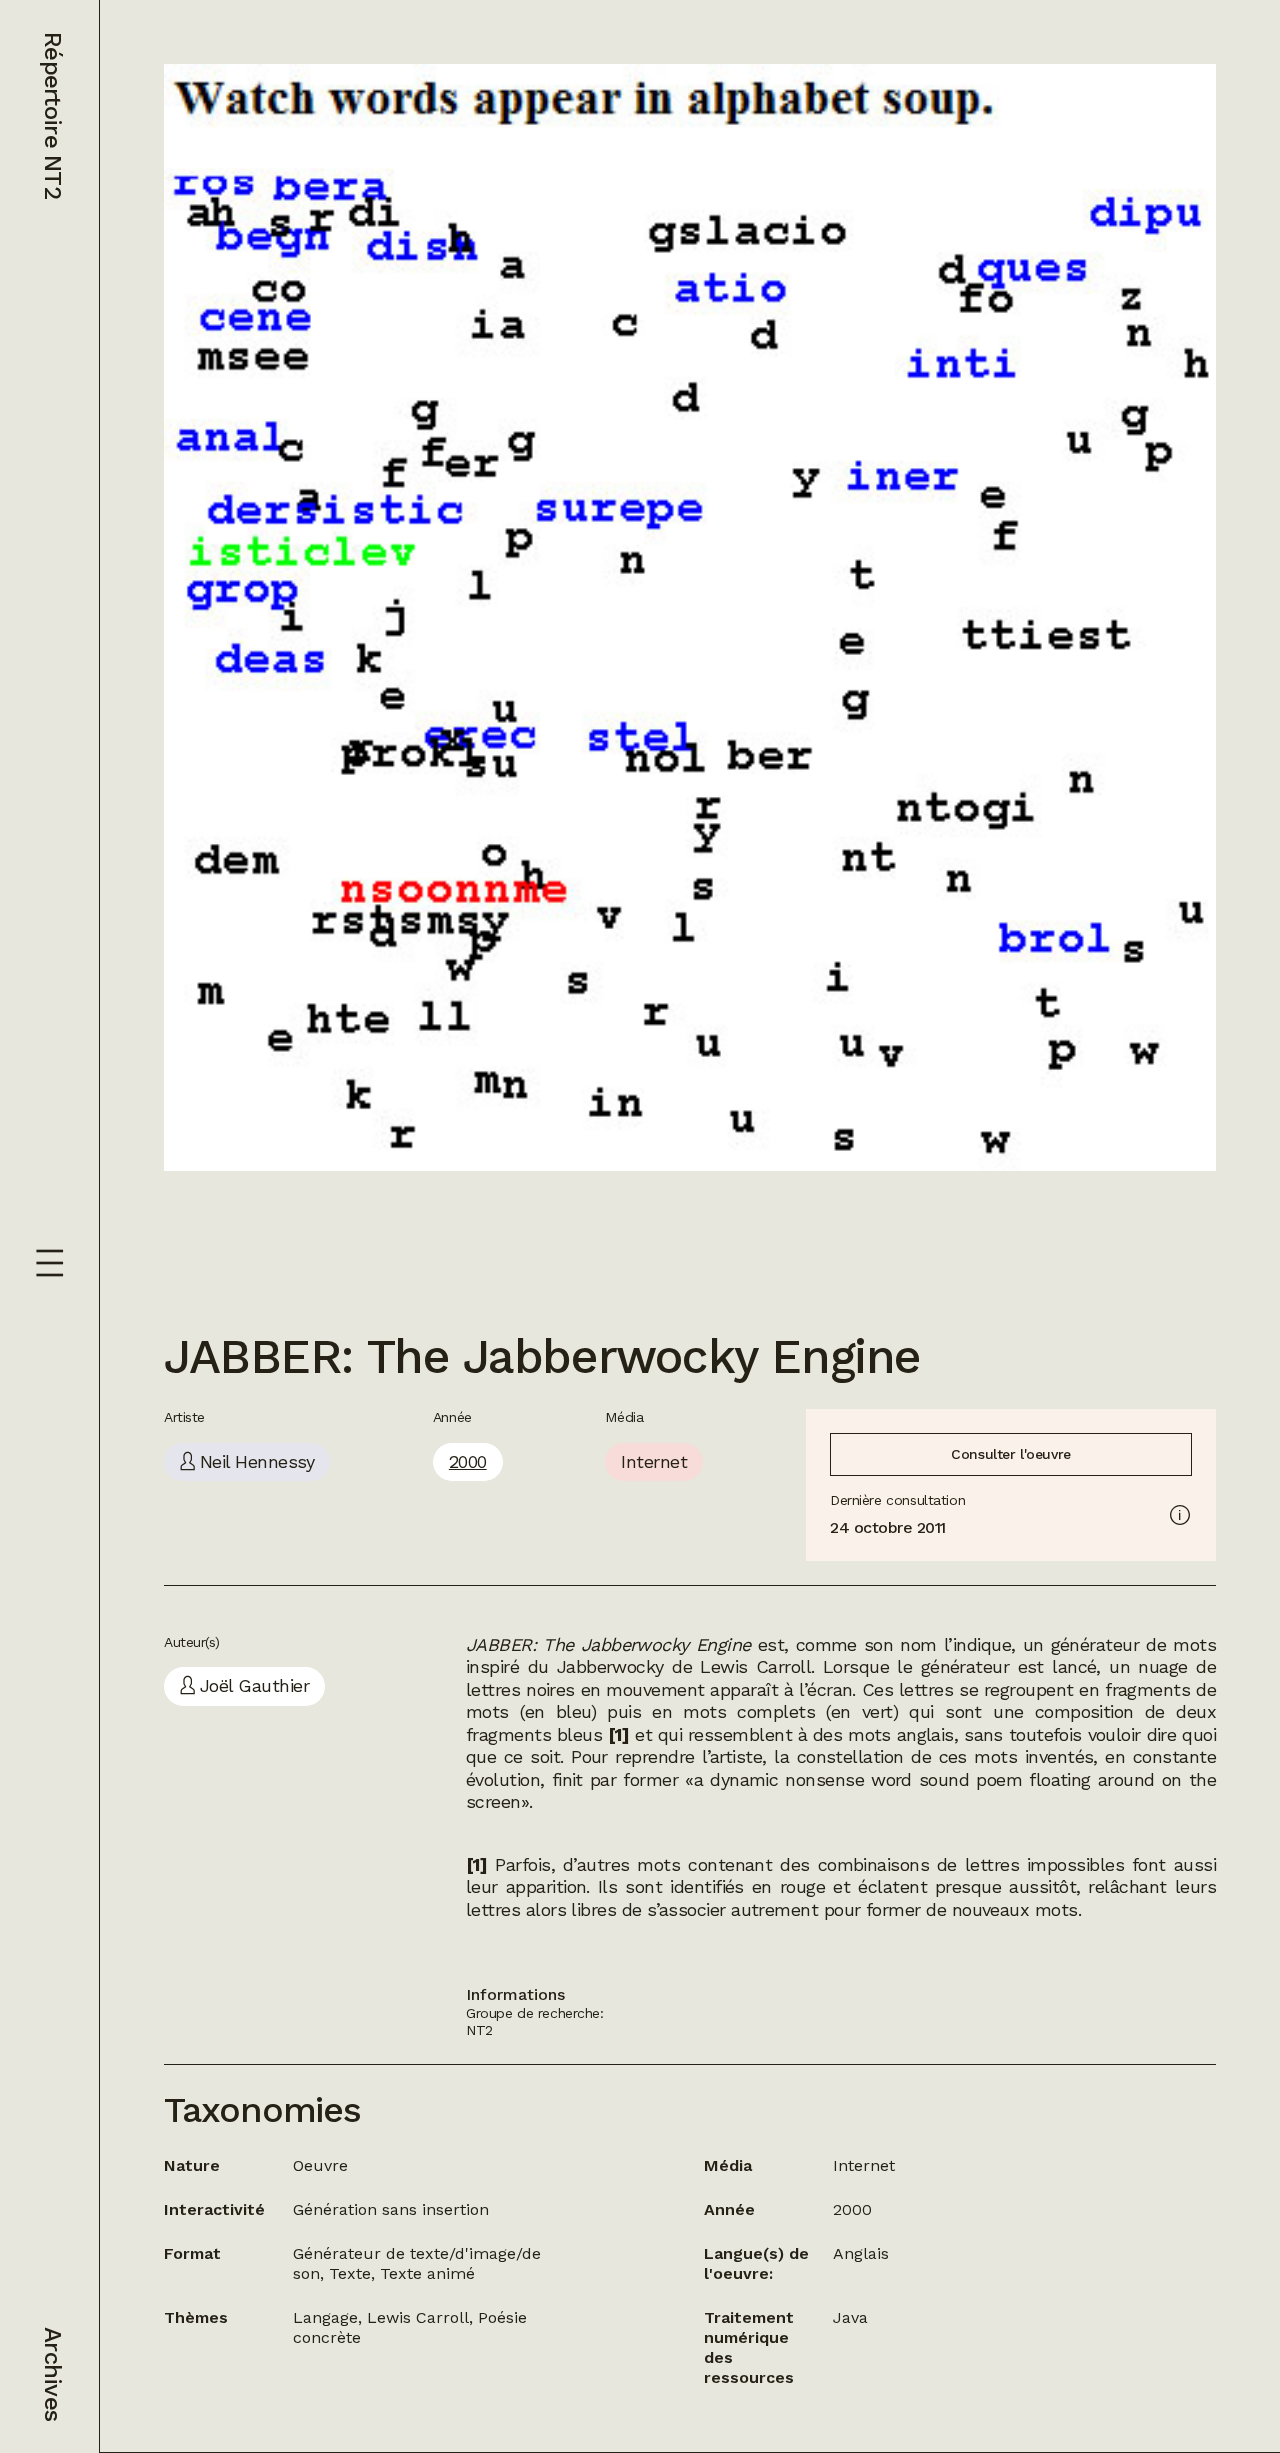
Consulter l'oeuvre (1010, 1454)
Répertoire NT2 (53, 115)
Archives (53, 2374)
